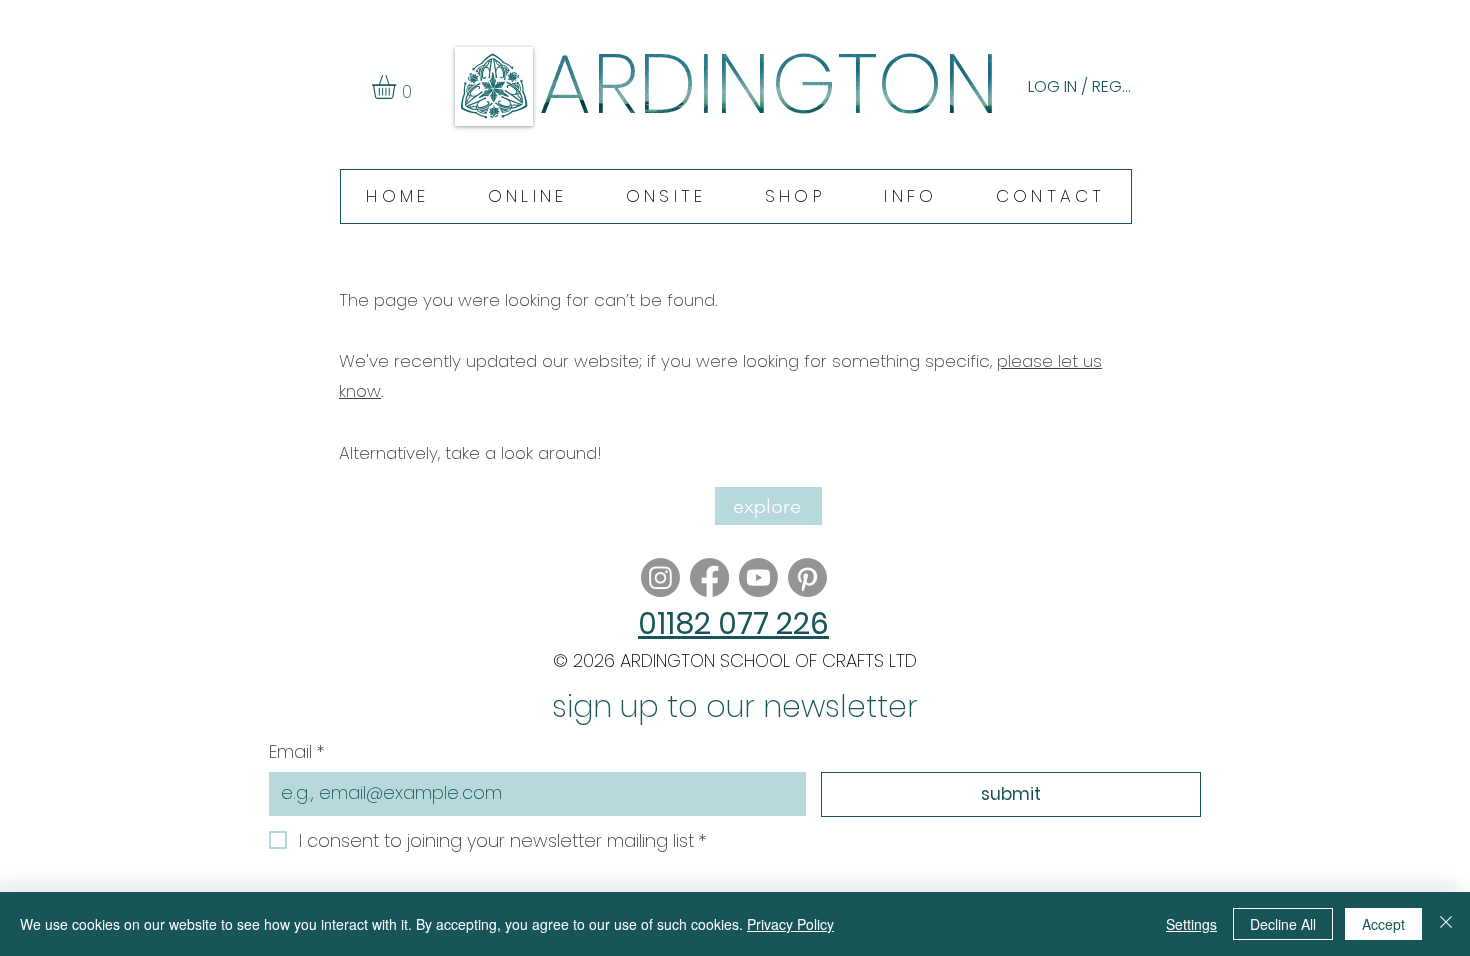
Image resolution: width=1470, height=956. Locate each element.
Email (297, 751)
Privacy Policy (790, 924)
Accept (1383, 924)
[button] (398, 87)
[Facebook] (709, 577)
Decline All (1283, 924)
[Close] (1446, 924)
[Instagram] (660, 577)
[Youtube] (758, 577)
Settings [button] (1191, 924)
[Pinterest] (807, 577)
